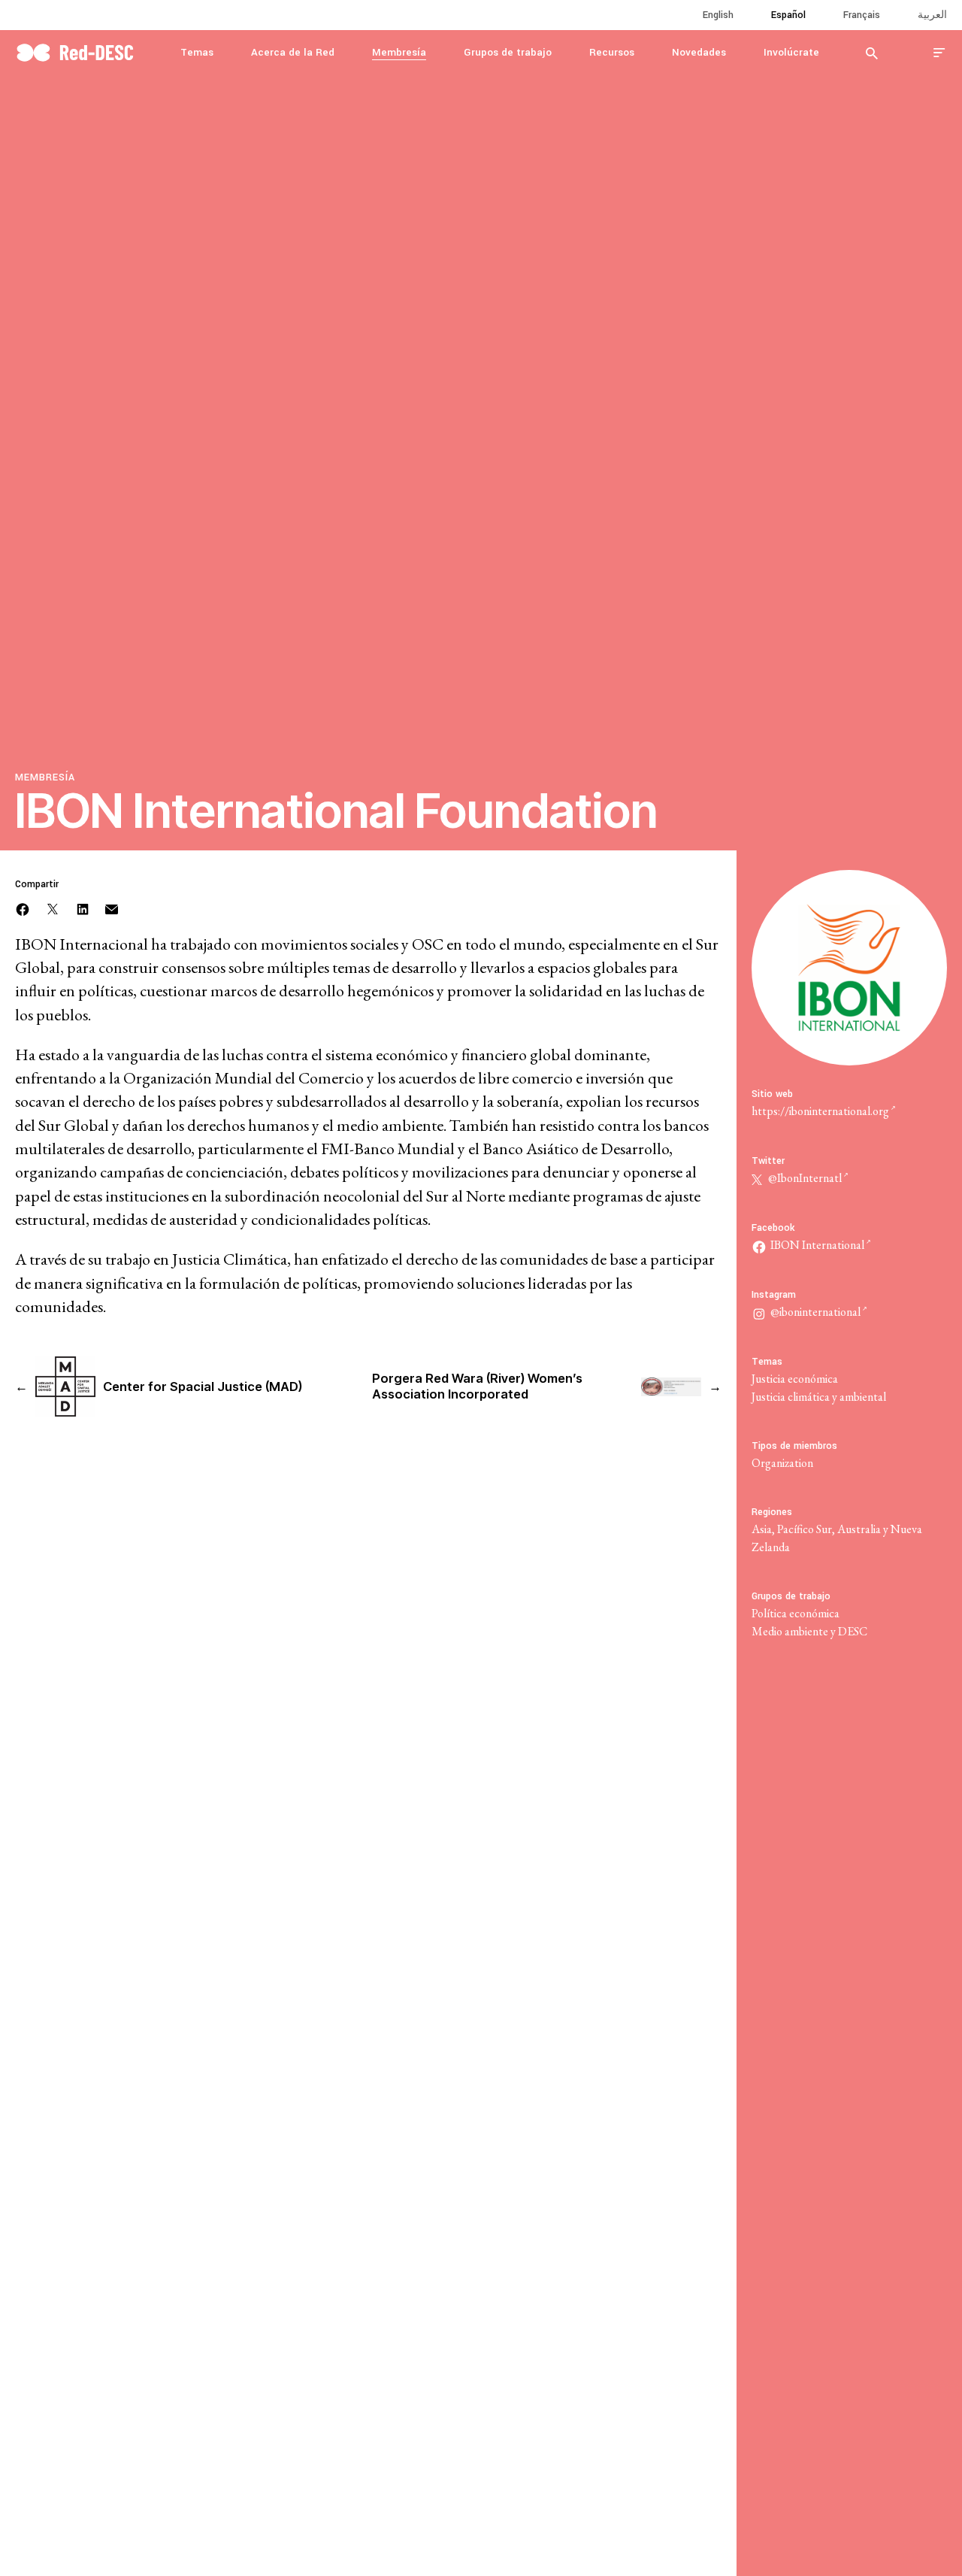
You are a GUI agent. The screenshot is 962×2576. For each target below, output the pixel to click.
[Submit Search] (872, 53)
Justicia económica (795, 1379)
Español (788, 15)
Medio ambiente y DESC (809, 1631)
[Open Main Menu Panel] (939, 52)
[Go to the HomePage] (75, 51)
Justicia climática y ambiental (819, 1397)
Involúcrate (791, 52)
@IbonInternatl (804, 1178)
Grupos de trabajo (508, 52)
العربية (932, 15)
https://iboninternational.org (820, 1111)
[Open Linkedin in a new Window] (83, 907)
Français (862, 15)
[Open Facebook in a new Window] (23, 907)
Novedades (699, 52)
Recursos (612, 52)
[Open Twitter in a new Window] (53, 907)
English (718, 15)
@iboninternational (815, 1312)
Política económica (796, 1613)
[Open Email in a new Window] (112, 907)
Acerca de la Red (293, 52)
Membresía (399, 52)
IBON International (817, 1245)
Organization (782, 1463)
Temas (197, 52)
